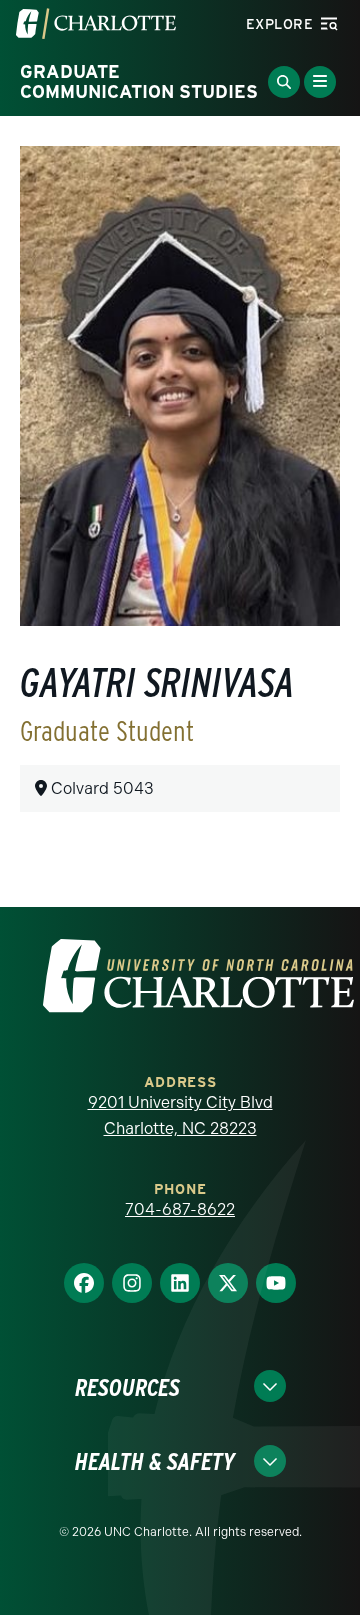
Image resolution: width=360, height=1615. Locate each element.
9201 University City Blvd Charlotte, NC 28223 (180, 1115)
